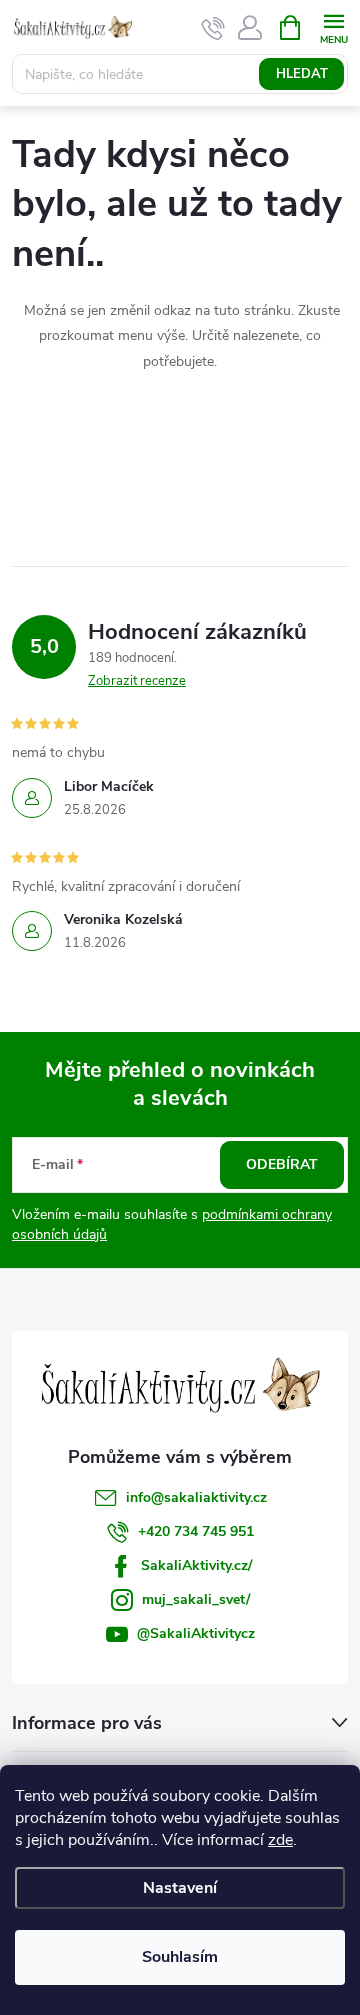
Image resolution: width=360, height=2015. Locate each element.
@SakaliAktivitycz (196, 1633)
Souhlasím (180, 1957)
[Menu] (333, 26)
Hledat (302, 74)
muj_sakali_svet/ (196, 1599)
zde (280, 1840)
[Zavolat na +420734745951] (213, 28)
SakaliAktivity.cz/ (196, 1565)
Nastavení (180, 1888)
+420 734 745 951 (196, 1531)
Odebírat (282, 1164)
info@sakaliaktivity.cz (196, 1497)
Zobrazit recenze (137, 681)
